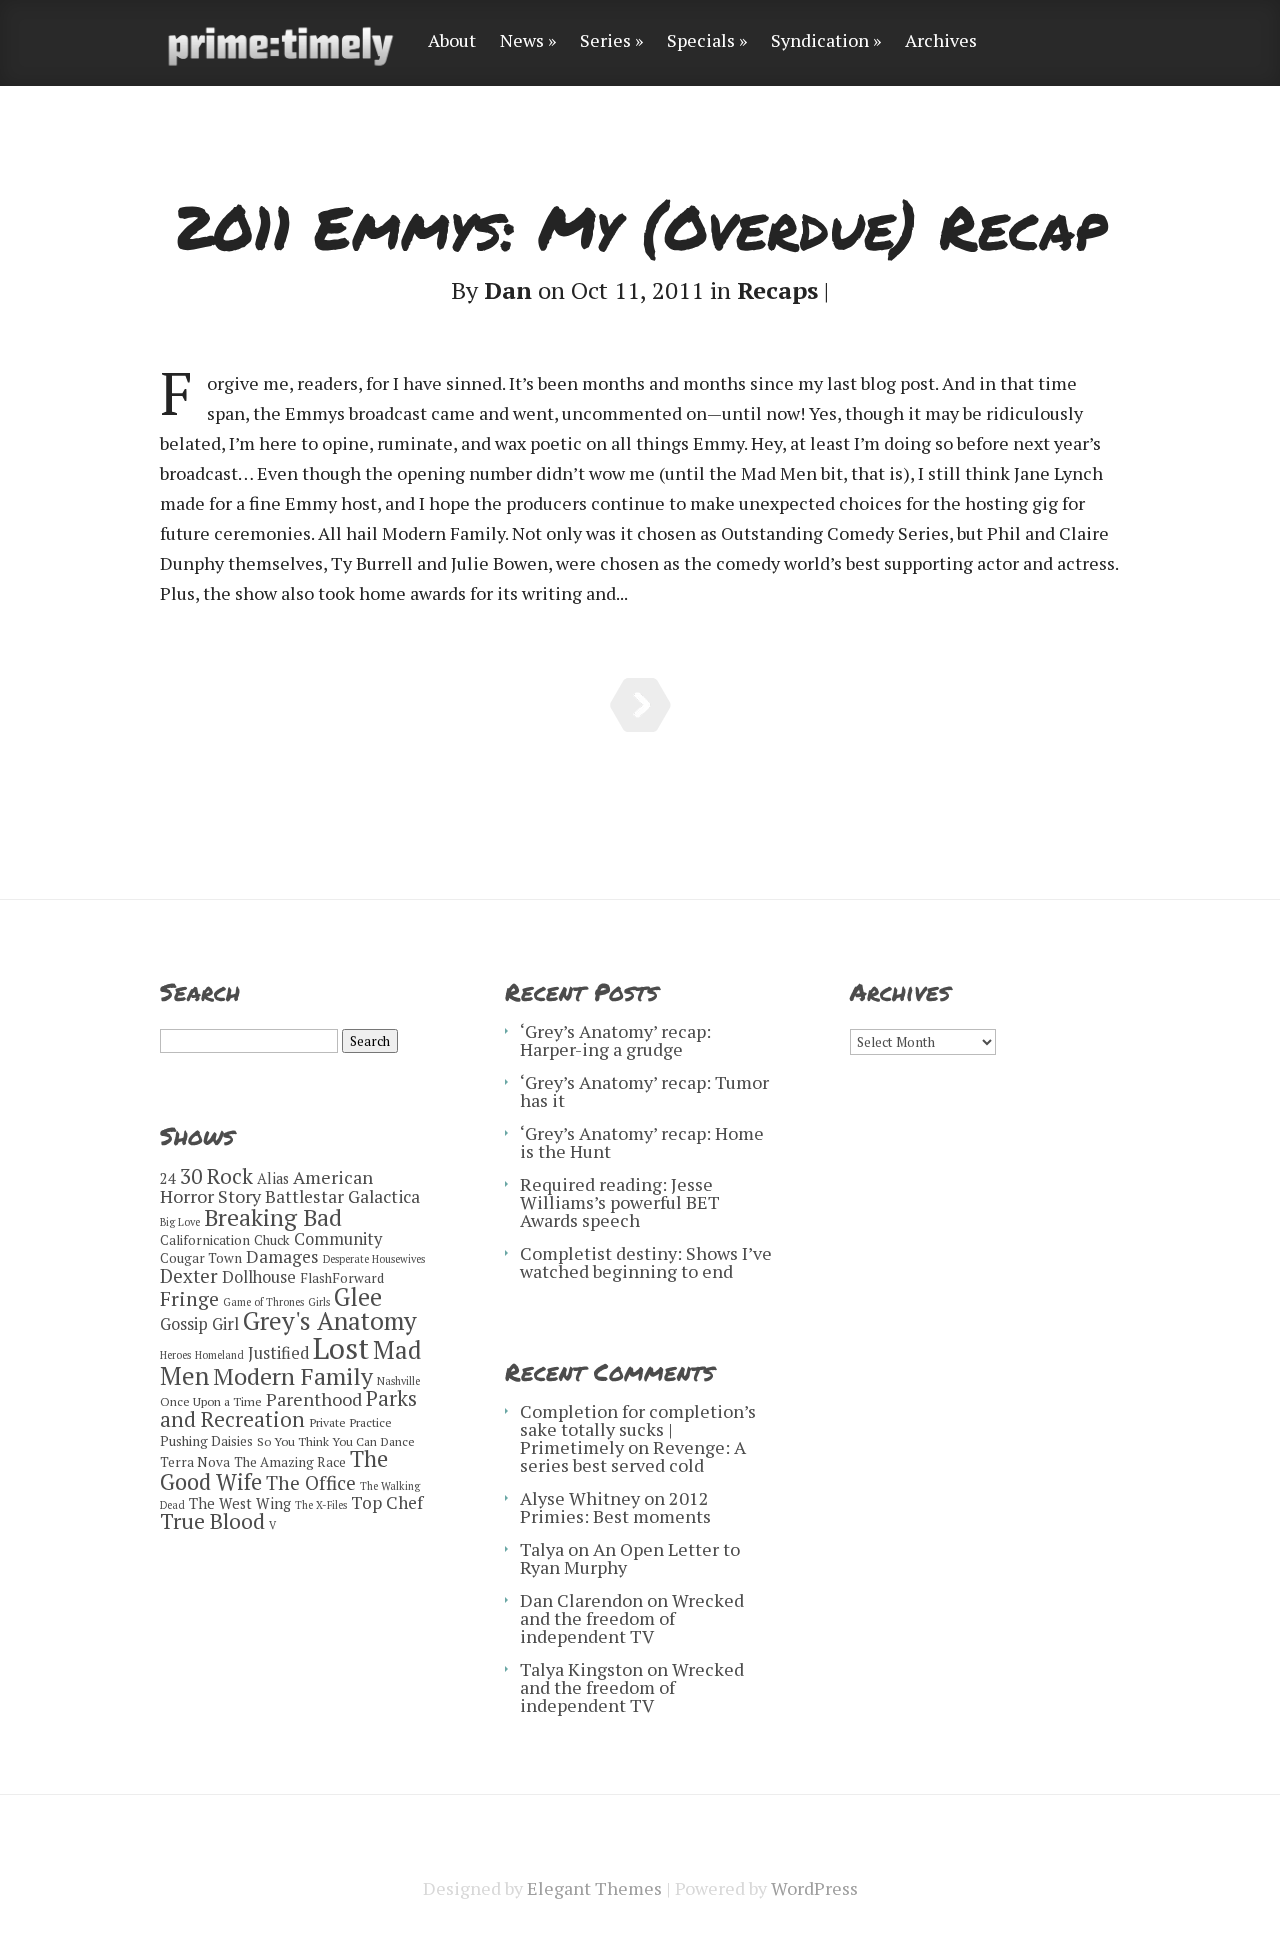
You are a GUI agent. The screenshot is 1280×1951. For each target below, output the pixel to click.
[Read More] (640, 705)
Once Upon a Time (211, 1401)
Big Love (180, 1222)
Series (605, 41)
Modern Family (293, 1376)
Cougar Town (201, 1258)
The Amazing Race (290, 1462)
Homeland (219, 1355)
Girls (319, 1302)
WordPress (814, 1888)
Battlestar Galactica (342, 1196)
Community (338, 1239)
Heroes (175, 1355)
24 (168, 1178)
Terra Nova (195, 1462)
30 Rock (216, 1176)
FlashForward (342, 1278)
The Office (311, 1482)
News (522, 41)
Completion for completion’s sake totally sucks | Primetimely (638, 1429)
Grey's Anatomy (330, 1320)
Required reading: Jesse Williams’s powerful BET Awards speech (620, 1202)
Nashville (398, 1381)
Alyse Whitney (580, 1498)
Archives (941, 41)
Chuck (272, 1240)
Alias (273, 1178)
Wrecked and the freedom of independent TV (632, 1618)
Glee (358, 1297)
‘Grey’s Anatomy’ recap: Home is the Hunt (642, 1142)
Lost (341, 1348)
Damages (282, 1256)
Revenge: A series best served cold (633, 1456)
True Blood (212, 1521)
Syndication (820, 41)
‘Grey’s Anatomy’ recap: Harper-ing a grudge (615, 1040)
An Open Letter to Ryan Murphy (630, 1558)
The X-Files (321, 1505)
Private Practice (350, 1422)
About (452, 41)
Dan (508, 290)
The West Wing (240, 1503)
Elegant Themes (594, 1888)
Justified (278, 1353)
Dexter (189, 1275)
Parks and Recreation (288, 1408)
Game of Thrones (263, 1302)
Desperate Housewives (374, 1259)
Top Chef (387, 1502)
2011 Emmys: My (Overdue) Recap (640, 226)
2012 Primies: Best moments (615, 1507)
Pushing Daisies (206, 1441)
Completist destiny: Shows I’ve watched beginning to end (646, 1262)
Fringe (189, 1298)
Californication (205, 1240)
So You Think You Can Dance (336, 1441)
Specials (701, 41)
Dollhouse (259, 1277)
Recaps (777, 290)
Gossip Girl (199, 1324)
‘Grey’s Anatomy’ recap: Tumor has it (644, 1091)
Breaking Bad (273, 1217)
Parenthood (314, 1399)
